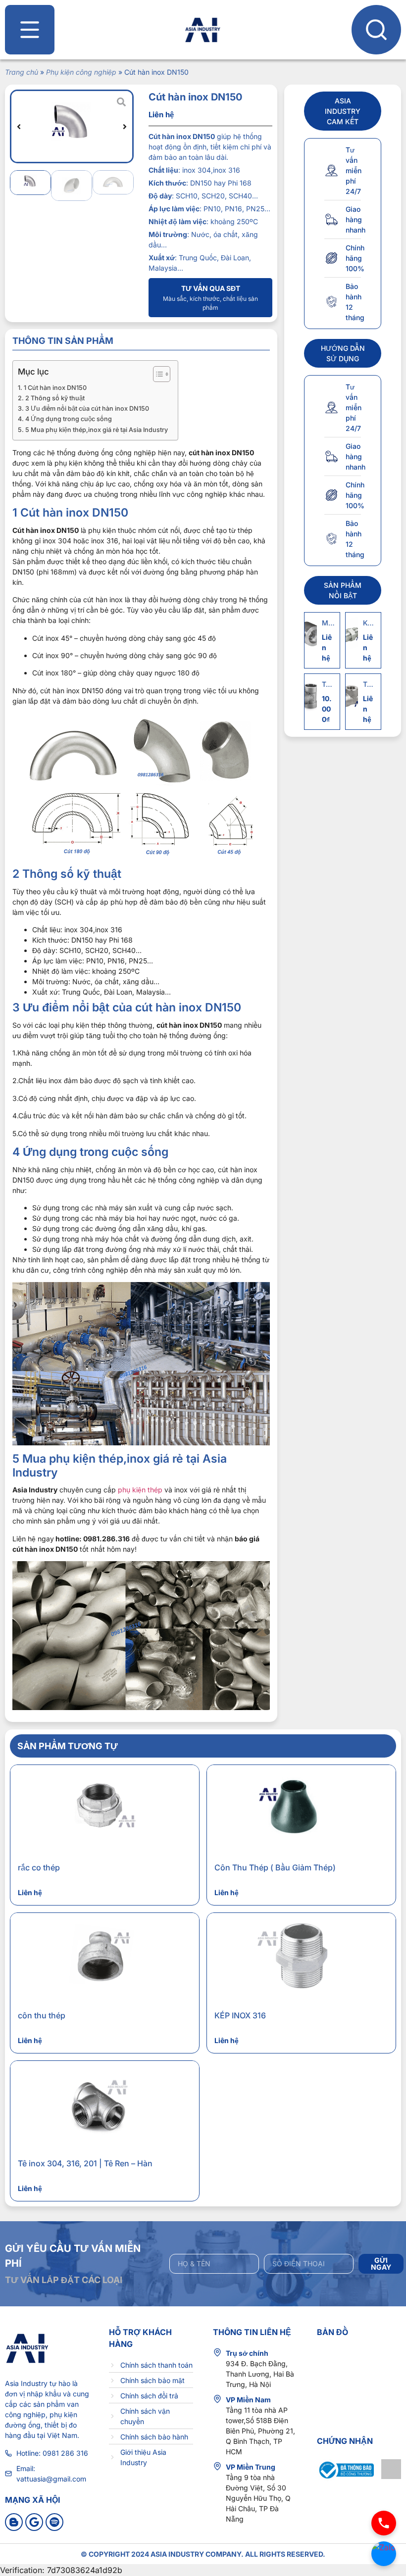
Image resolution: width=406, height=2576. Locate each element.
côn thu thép (42, 2015)
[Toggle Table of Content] (157, 374)
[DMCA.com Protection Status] (391, 2479)
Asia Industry (26, 2383)
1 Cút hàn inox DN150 (55, 388)
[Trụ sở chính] (217, 2352)
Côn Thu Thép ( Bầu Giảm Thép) (275, 1867)
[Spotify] (54, 2522)
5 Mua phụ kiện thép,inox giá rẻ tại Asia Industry (97, 430)
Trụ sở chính (247, 2353)
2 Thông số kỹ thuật (55, 398)
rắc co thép (39, 1867)
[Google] (34, 2522)
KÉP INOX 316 (240, 2015)
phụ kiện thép (140, 1490)
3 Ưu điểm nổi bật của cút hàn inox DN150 (87, 408)
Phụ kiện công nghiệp (81, 72)
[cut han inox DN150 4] (72, 126)
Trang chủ (22, 72)
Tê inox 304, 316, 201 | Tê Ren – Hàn (85, 2163)
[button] (19, 127)
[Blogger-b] (14, 2522)
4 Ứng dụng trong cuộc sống (69, 419)
